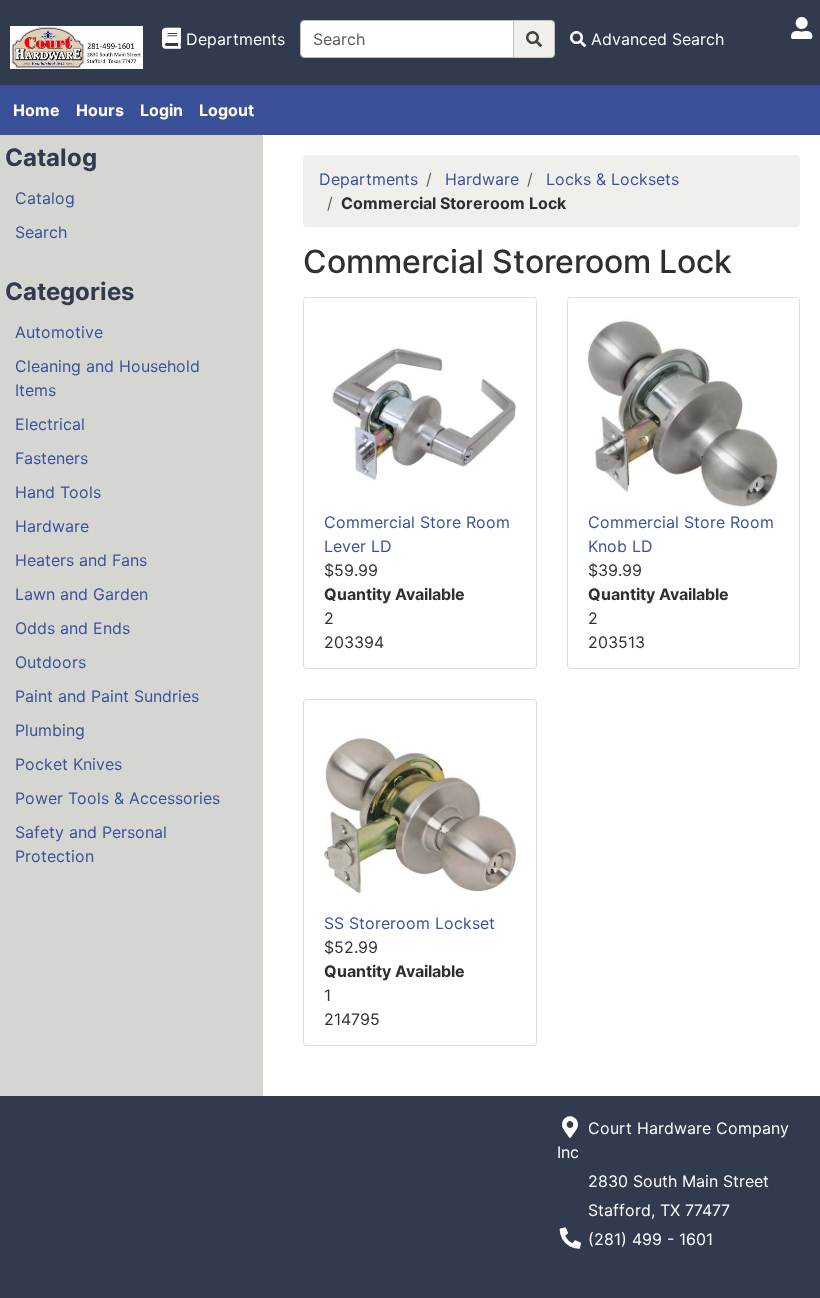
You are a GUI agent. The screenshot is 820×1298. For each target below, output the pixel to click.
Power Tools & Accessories (117, 798)
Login (161, 110)
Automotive (59, 332)
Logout (226, 110)
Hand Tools (58, 492)
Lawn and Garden (81, 594)
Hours (100, 110)
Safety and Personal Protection (91, 844)
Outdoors (50, 662)
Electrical (50, 424)
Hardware (52, 526)
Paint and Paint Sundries (107, 696)
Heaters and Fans (81, 560)
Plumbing (50, 730)
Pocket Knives (68, 764)
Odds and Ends (72, 628)
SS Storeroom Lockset (409, 923)
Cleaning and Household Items (107, 378)
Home (36, 110)
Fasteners (51, 458)
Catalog (45, 198)
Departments (368, 179)
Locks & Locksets (612, 179)
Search (41, 232)
